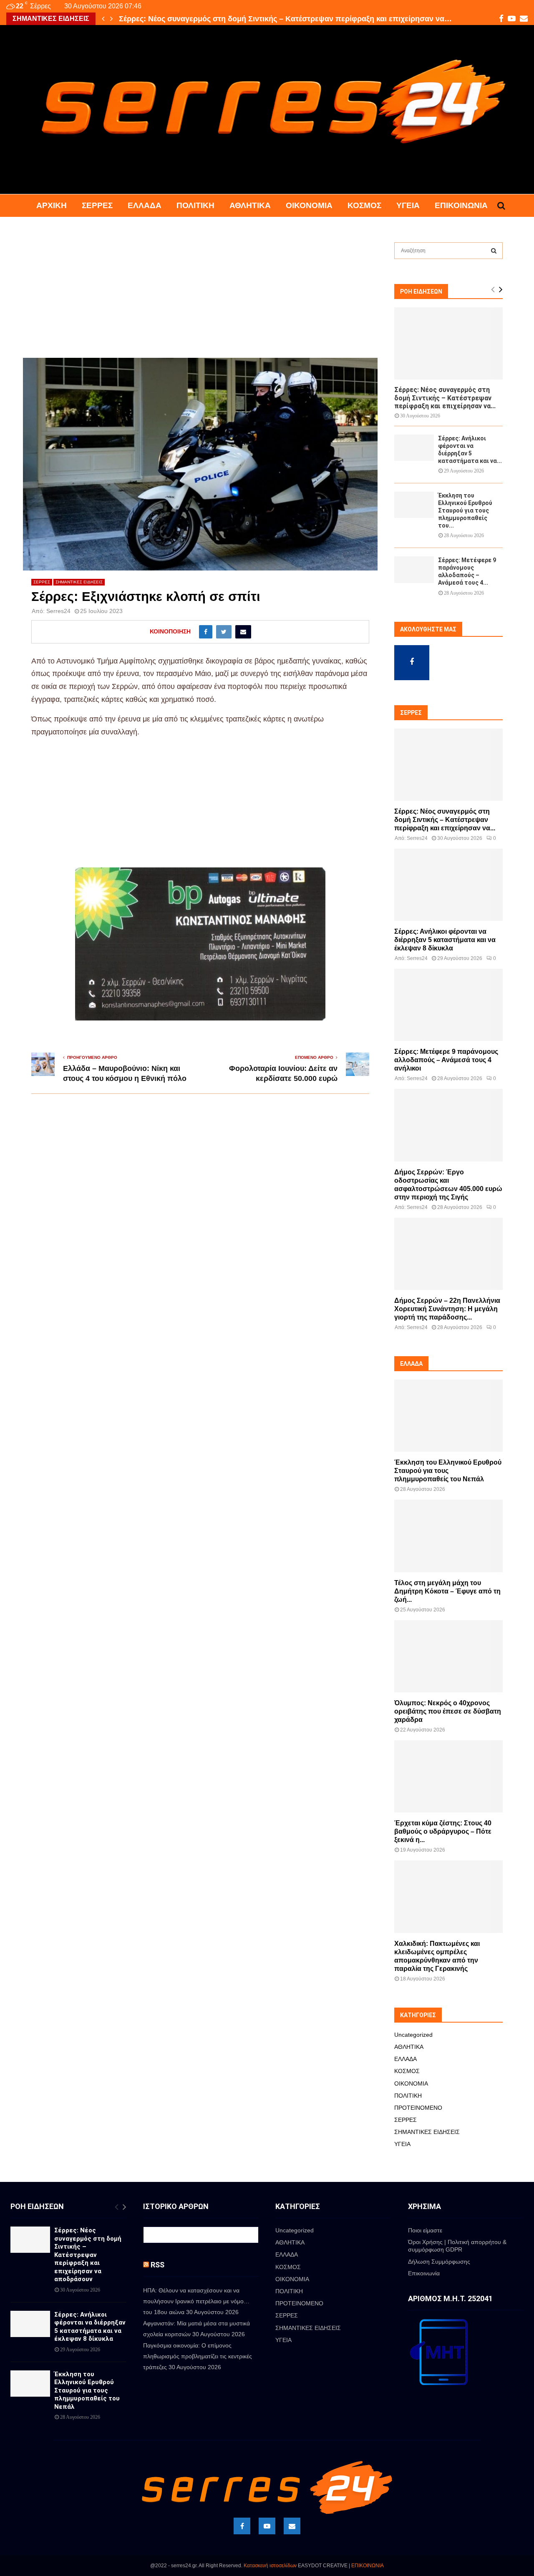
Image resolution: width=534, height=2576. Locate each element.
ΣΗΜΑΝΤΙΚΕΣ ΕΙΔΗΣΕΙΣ (79, 582)
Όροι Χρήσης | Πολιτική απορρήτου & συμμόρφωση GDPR (457, 2246)
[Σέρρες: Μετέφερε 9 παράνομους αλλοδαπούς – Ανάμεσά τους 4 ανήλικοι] (414, 569)
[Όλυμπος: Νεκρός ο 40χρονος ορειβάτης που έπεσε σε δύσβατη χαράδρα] (448, 1656)
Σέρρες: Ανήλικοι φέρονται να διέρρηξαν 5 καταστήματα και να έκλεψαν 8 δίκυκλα (263, 19)
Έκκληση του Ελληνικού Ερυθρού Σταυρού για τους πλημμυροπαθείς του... (465, 510)
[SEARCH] (494, 251)
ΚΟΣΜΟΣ (364, 205)
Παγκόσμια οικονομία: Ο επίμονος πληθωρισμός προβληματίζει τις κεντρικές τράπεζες (198, 2356)
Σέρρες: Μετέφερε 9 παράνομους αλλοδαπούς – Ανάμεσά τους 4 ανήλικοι (446, 1060)
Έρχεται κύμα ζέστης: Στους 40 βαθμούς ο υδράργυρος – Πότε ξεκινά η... (443, 1831)
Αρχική (52, 205)
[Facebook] (242, 2526)
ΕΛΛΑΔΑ (145, 205)
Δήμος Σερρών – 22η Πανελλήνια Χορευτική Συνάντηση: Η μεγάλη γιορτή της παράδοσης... (447, 1309)
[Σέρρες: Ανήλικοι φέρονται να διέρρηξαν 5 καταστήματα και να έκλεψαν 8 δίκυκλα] (414, 448)
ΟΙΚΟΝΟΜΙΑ (309, 205)
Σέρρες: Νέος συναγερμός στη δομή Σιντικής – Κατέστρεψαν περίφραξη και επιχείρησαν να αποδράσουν (88, 2255)
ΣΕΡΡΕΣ (97, 205)
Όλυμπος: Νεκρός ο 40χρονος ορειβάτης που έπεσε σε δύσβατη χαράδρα (448, 1711)
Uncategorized (413, 2035)
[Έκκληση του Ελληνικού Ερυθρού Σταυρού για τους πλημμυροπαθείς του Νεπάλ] (414, 505)
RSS (157, 2265)
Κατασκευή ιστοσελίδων (270, 2566)
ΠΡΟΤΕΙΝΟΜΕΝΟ (418, 2108)
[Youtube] (267, 2526)
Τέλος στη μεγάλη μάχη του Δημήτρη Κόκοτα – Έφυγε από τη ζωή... (447, 1591)
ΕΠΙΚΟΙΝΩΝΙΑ (368, 2566)
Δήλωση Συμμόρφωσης (439, 2262)
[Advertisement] (200, 296)
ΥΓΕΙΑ (408, 205)
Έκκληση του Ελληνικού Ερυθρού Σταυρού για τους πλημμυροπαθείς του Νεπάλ (448, 1471)
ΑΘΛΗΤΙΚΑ (250, 205)
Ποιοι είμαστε (425, 2230)
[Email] (292, 2526)
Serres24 (58, 611)
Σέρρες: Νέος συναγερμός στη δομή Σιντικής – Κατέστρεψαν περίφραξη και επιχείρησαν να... (445, 398)
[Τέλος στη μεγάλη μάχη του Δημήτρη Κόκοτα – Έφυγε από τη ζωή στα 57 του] (448, 1536)
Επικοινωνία (461, 205)
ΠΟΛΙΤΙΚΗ (195, 205)
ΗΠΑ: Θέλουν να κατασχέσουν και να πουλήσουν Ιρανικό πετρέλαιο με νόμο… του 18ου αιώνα (196, 2301)
